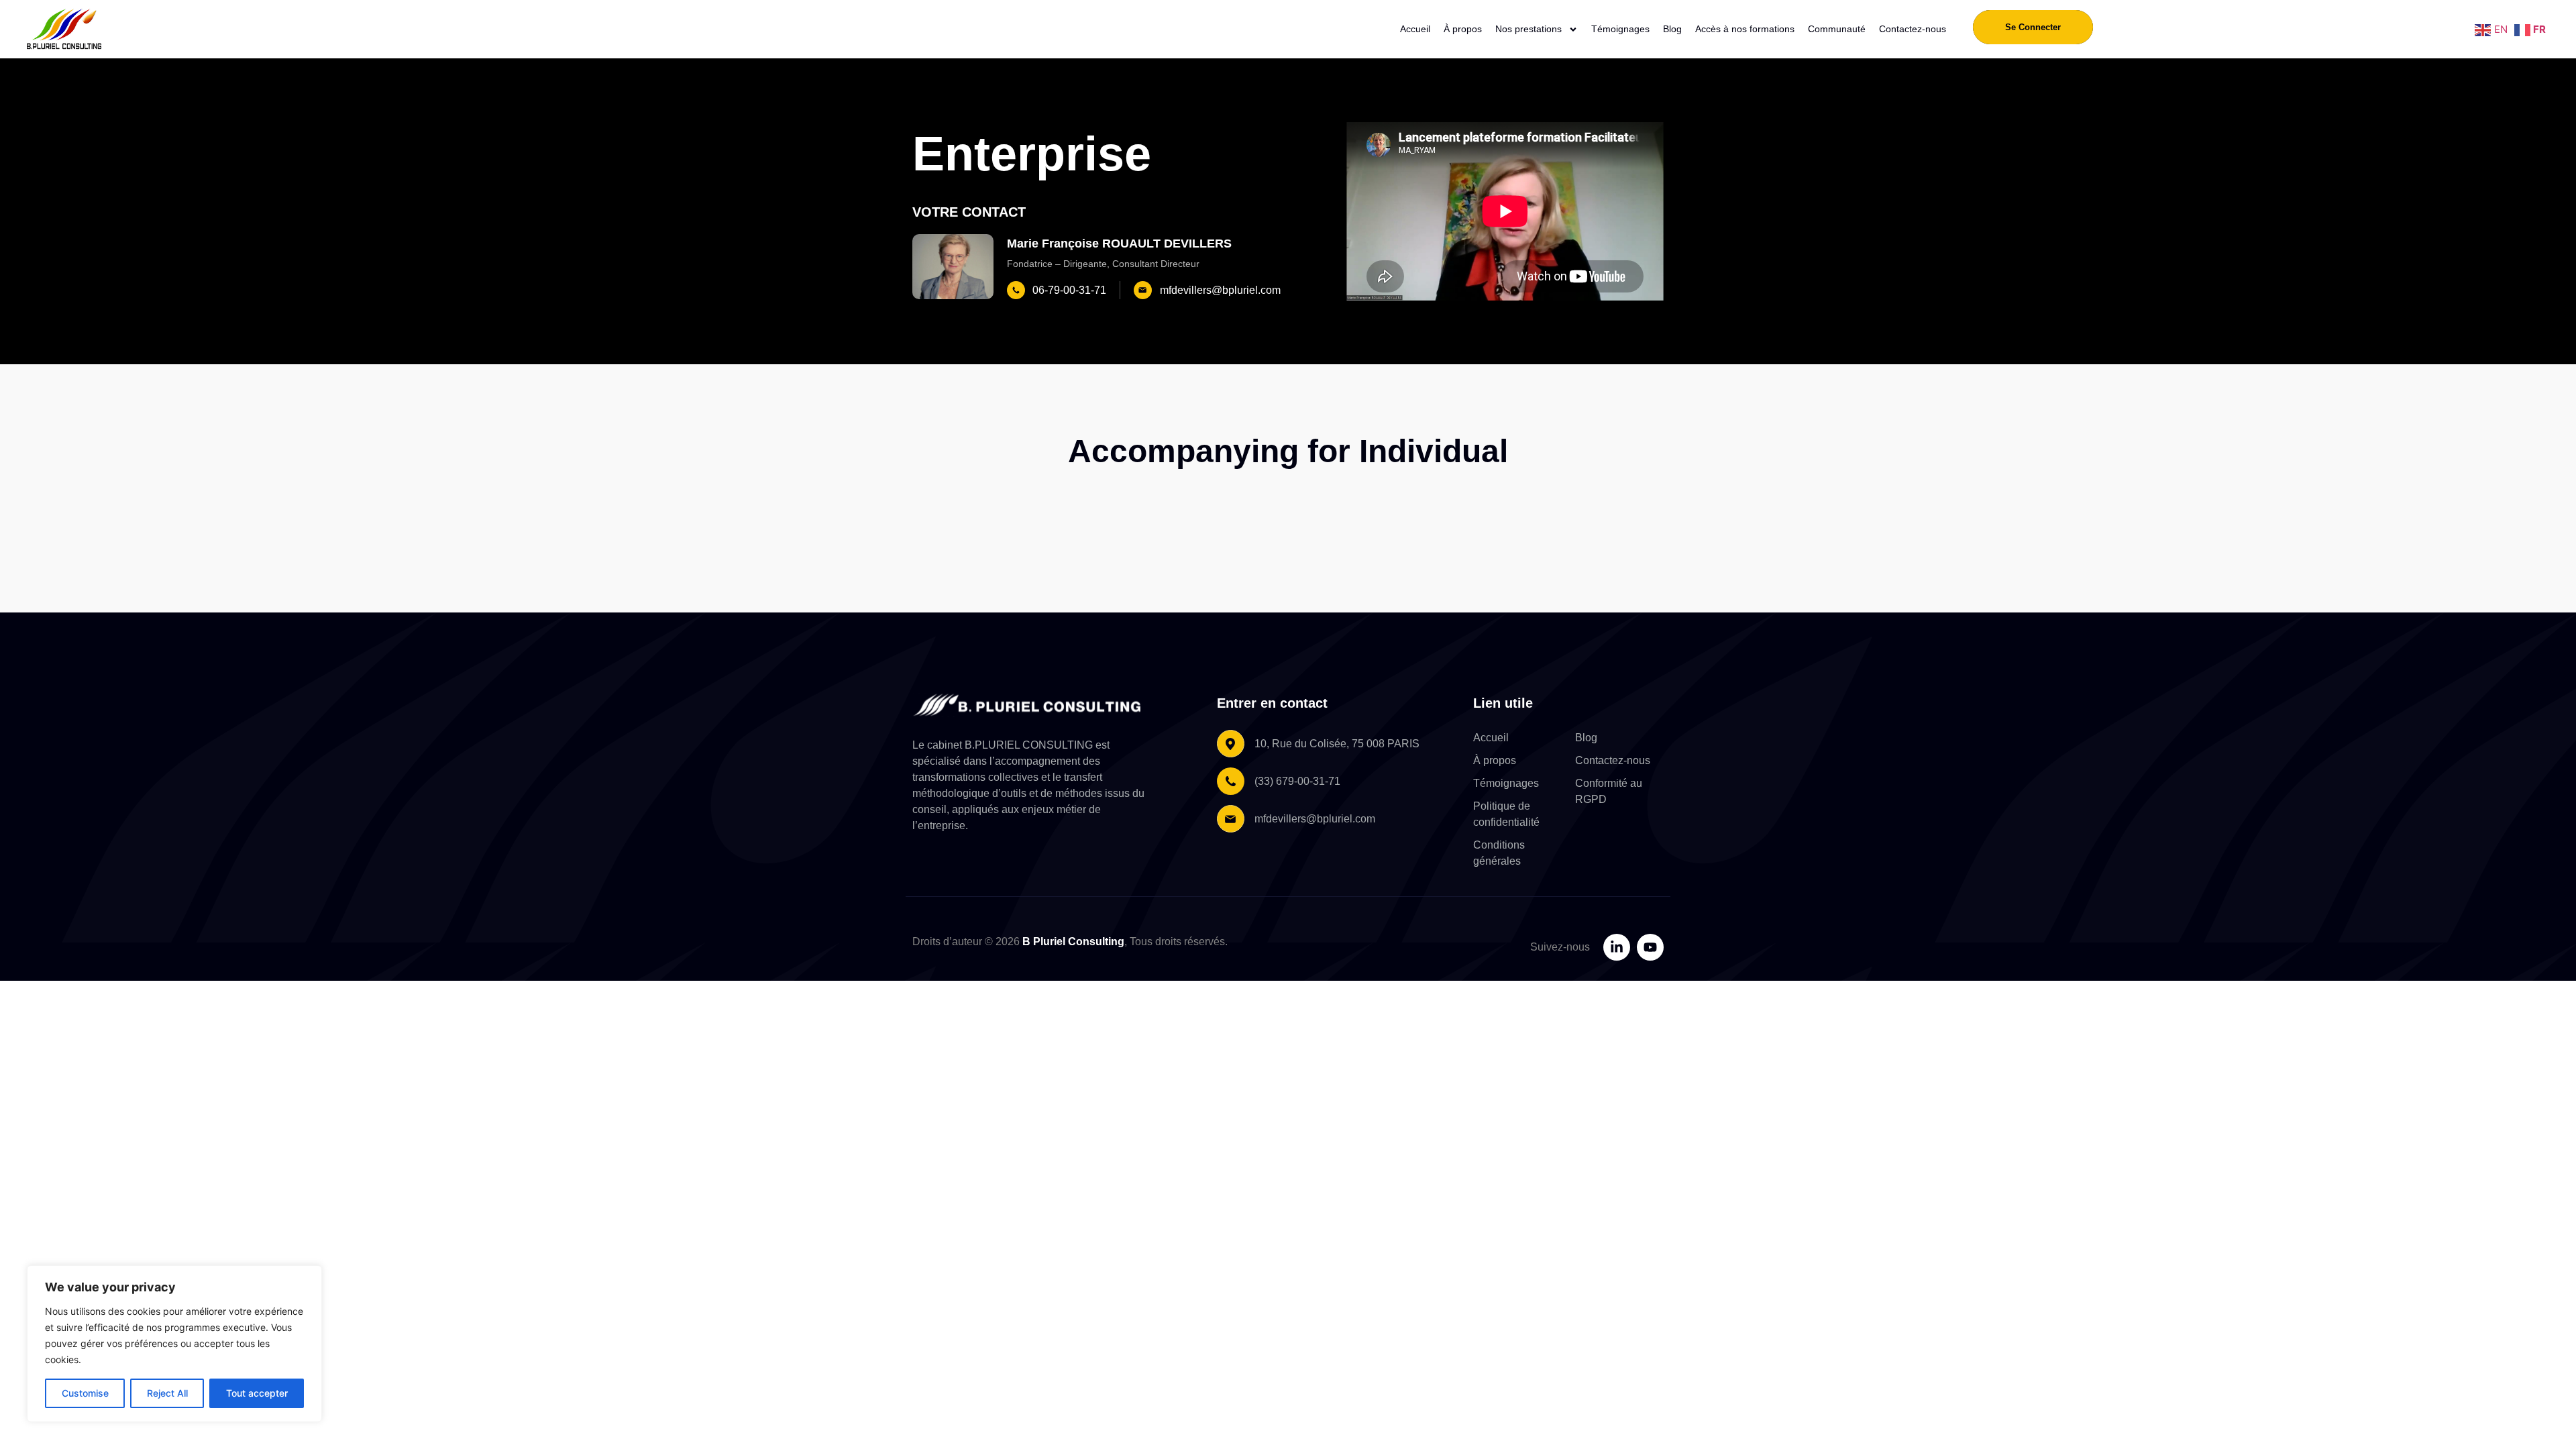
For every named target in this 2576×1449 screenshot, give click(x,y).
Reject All (167, 1393)
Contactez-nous (1913, 29)
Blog (1672, 29)
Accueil (1415, 29)
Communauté (1837, 29)
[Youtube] (1650, 947)
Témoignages (1620, 29)
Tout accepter (257, 1393)
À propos (1463, 29)
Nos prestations (1528, 29)
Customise (85, 1393)
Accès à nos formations (1745, 29)
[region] (174, 1344)
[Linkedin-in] (1617, 947)
